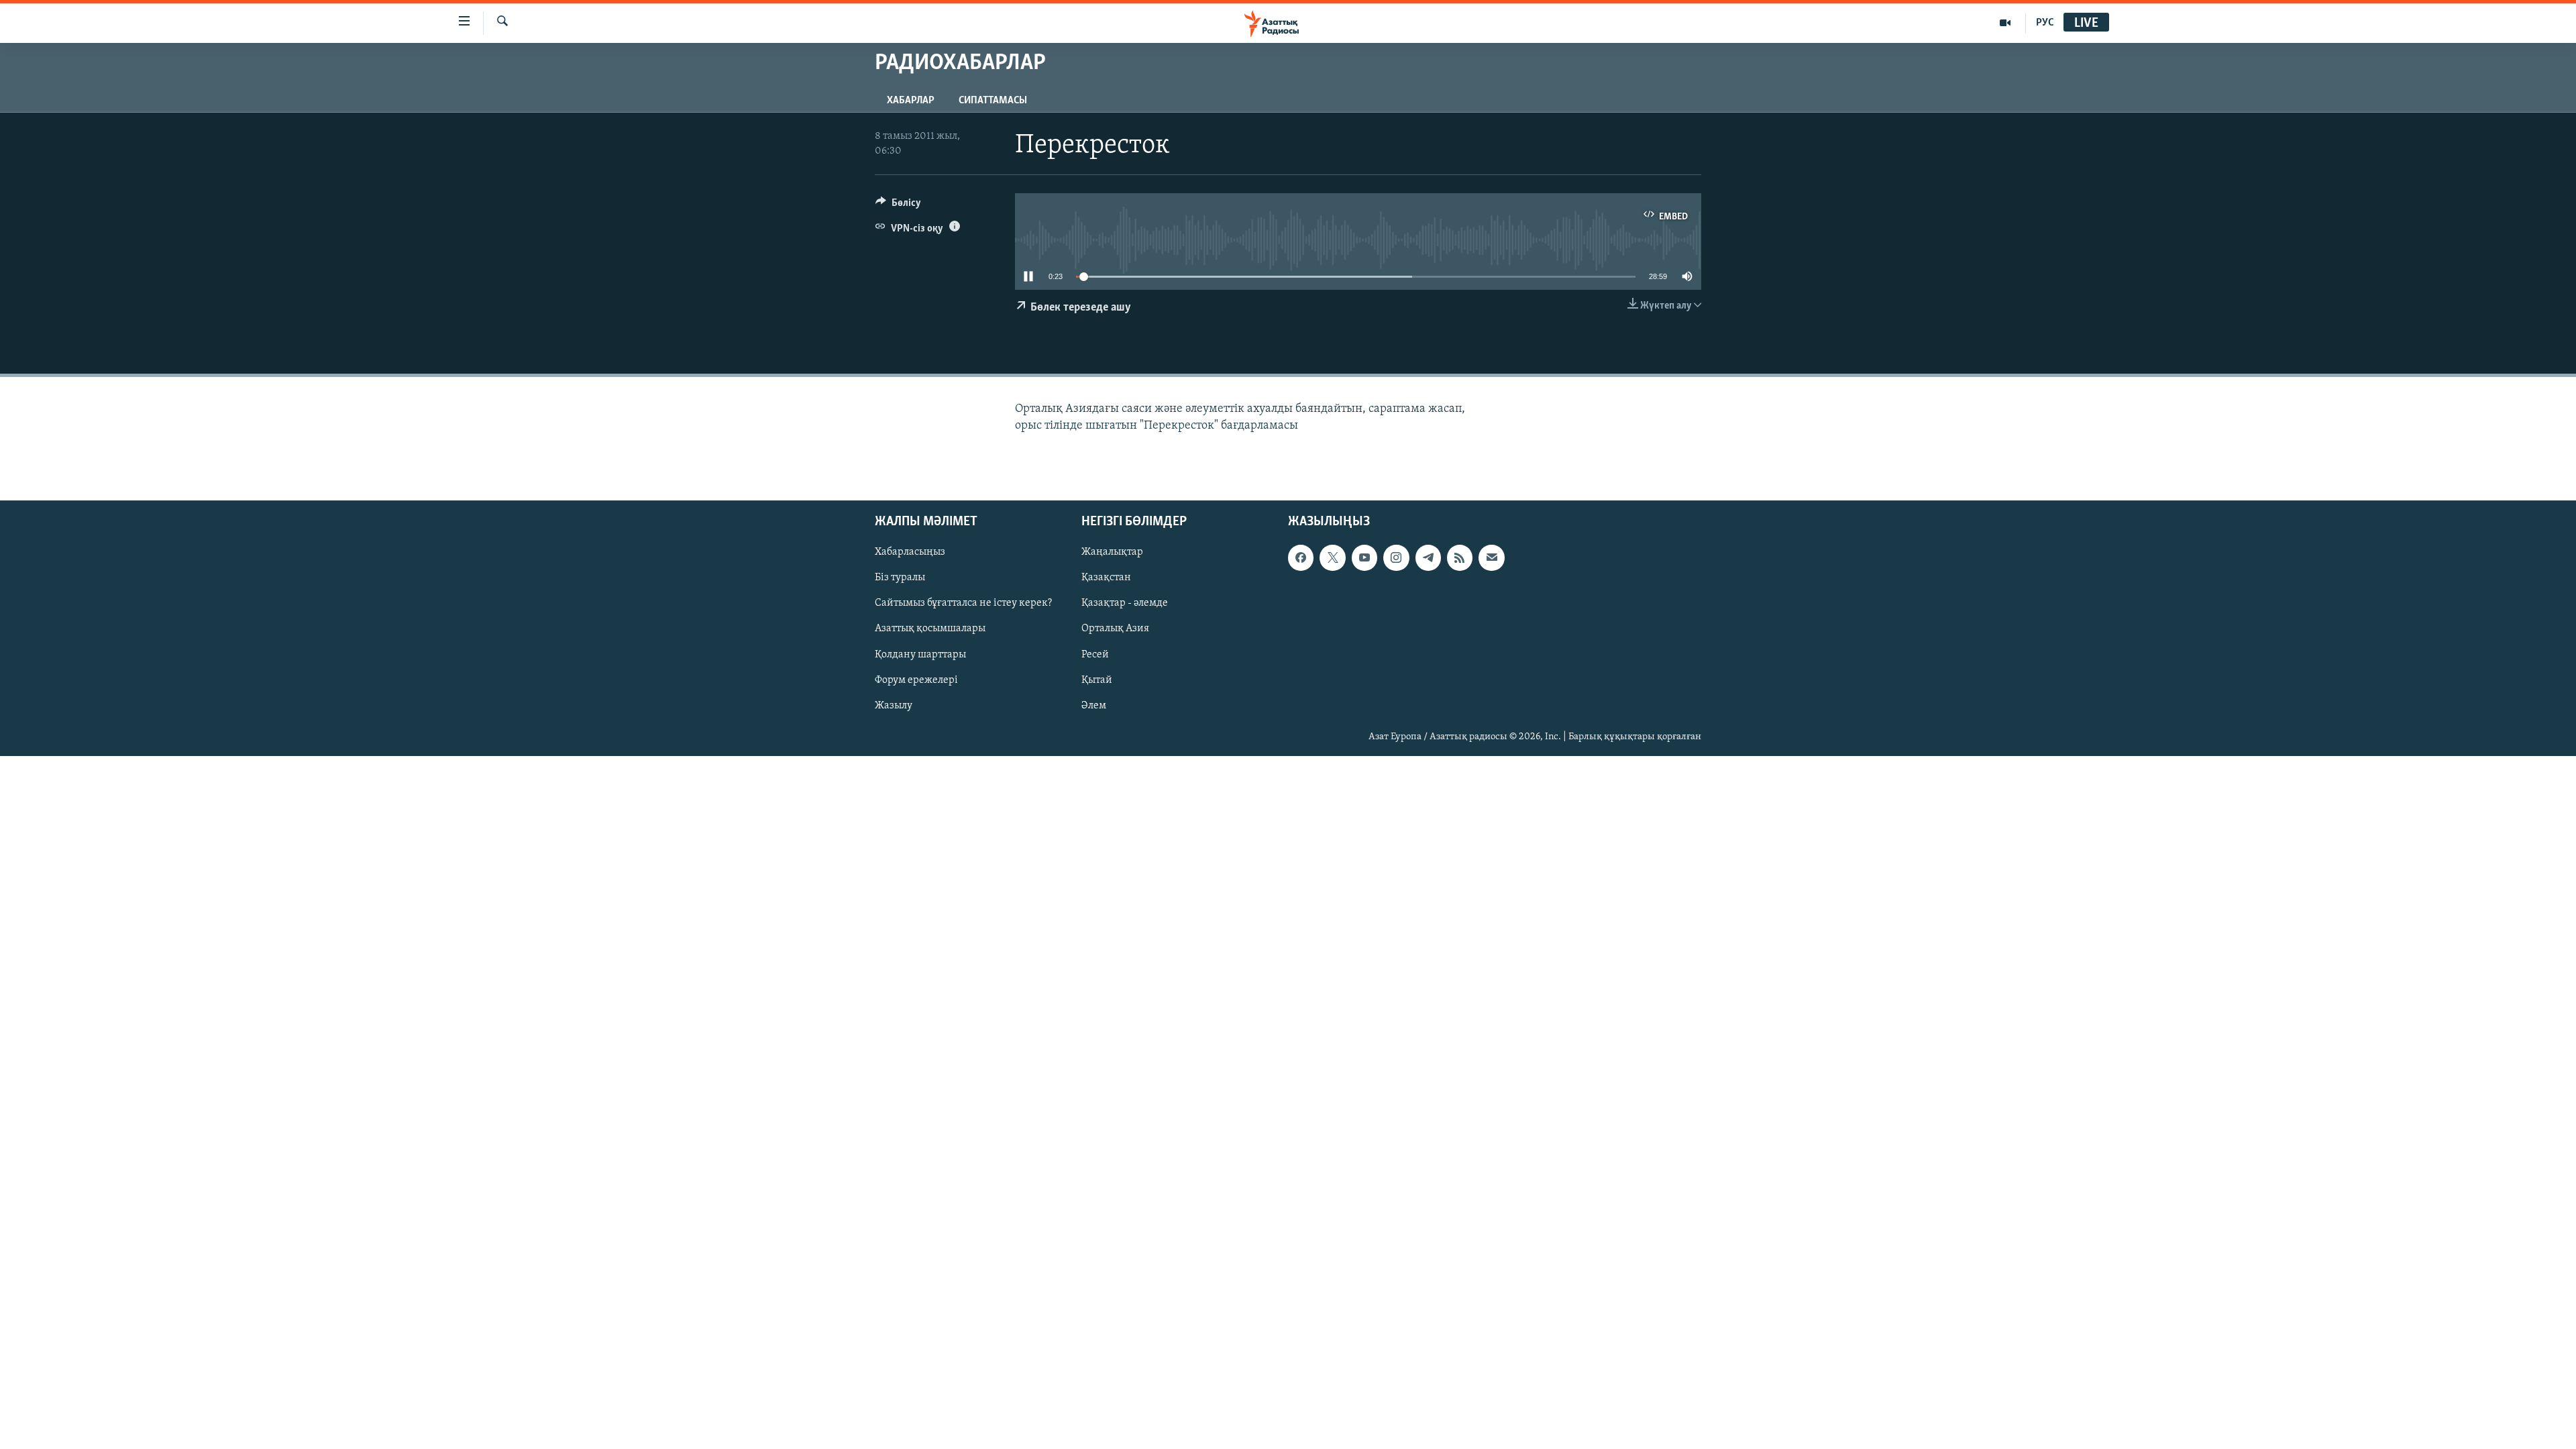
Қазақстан (1106, 578)
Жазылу (894, 706)
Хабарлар (911, 101)
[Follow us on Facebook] (1301, 557)
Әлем (1094, 706)
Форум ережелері (916, 680)
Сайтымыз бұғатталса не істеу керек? (963, 603)
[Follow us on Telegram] (1428, 557)
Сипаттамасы (993, 101)
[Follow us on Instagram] (1396, 557)
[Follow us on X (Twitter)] (1332, 557)
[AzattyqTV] (2005, 23)
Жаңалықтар (1112, 552)
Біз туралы (900, 578)
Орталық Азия (1115, 629)
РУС (2045, 23)
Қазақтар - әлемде (1125, 603)
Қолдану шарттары (920, 654)
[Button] (898, 206)
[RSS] (1460, 557)
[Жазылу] (1491, 557)
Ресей (1095, 654)
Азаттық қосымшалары (930, 629)
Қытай (1097, 680)
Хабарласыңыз (910, 552)
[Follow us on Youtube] (1364, 557)
